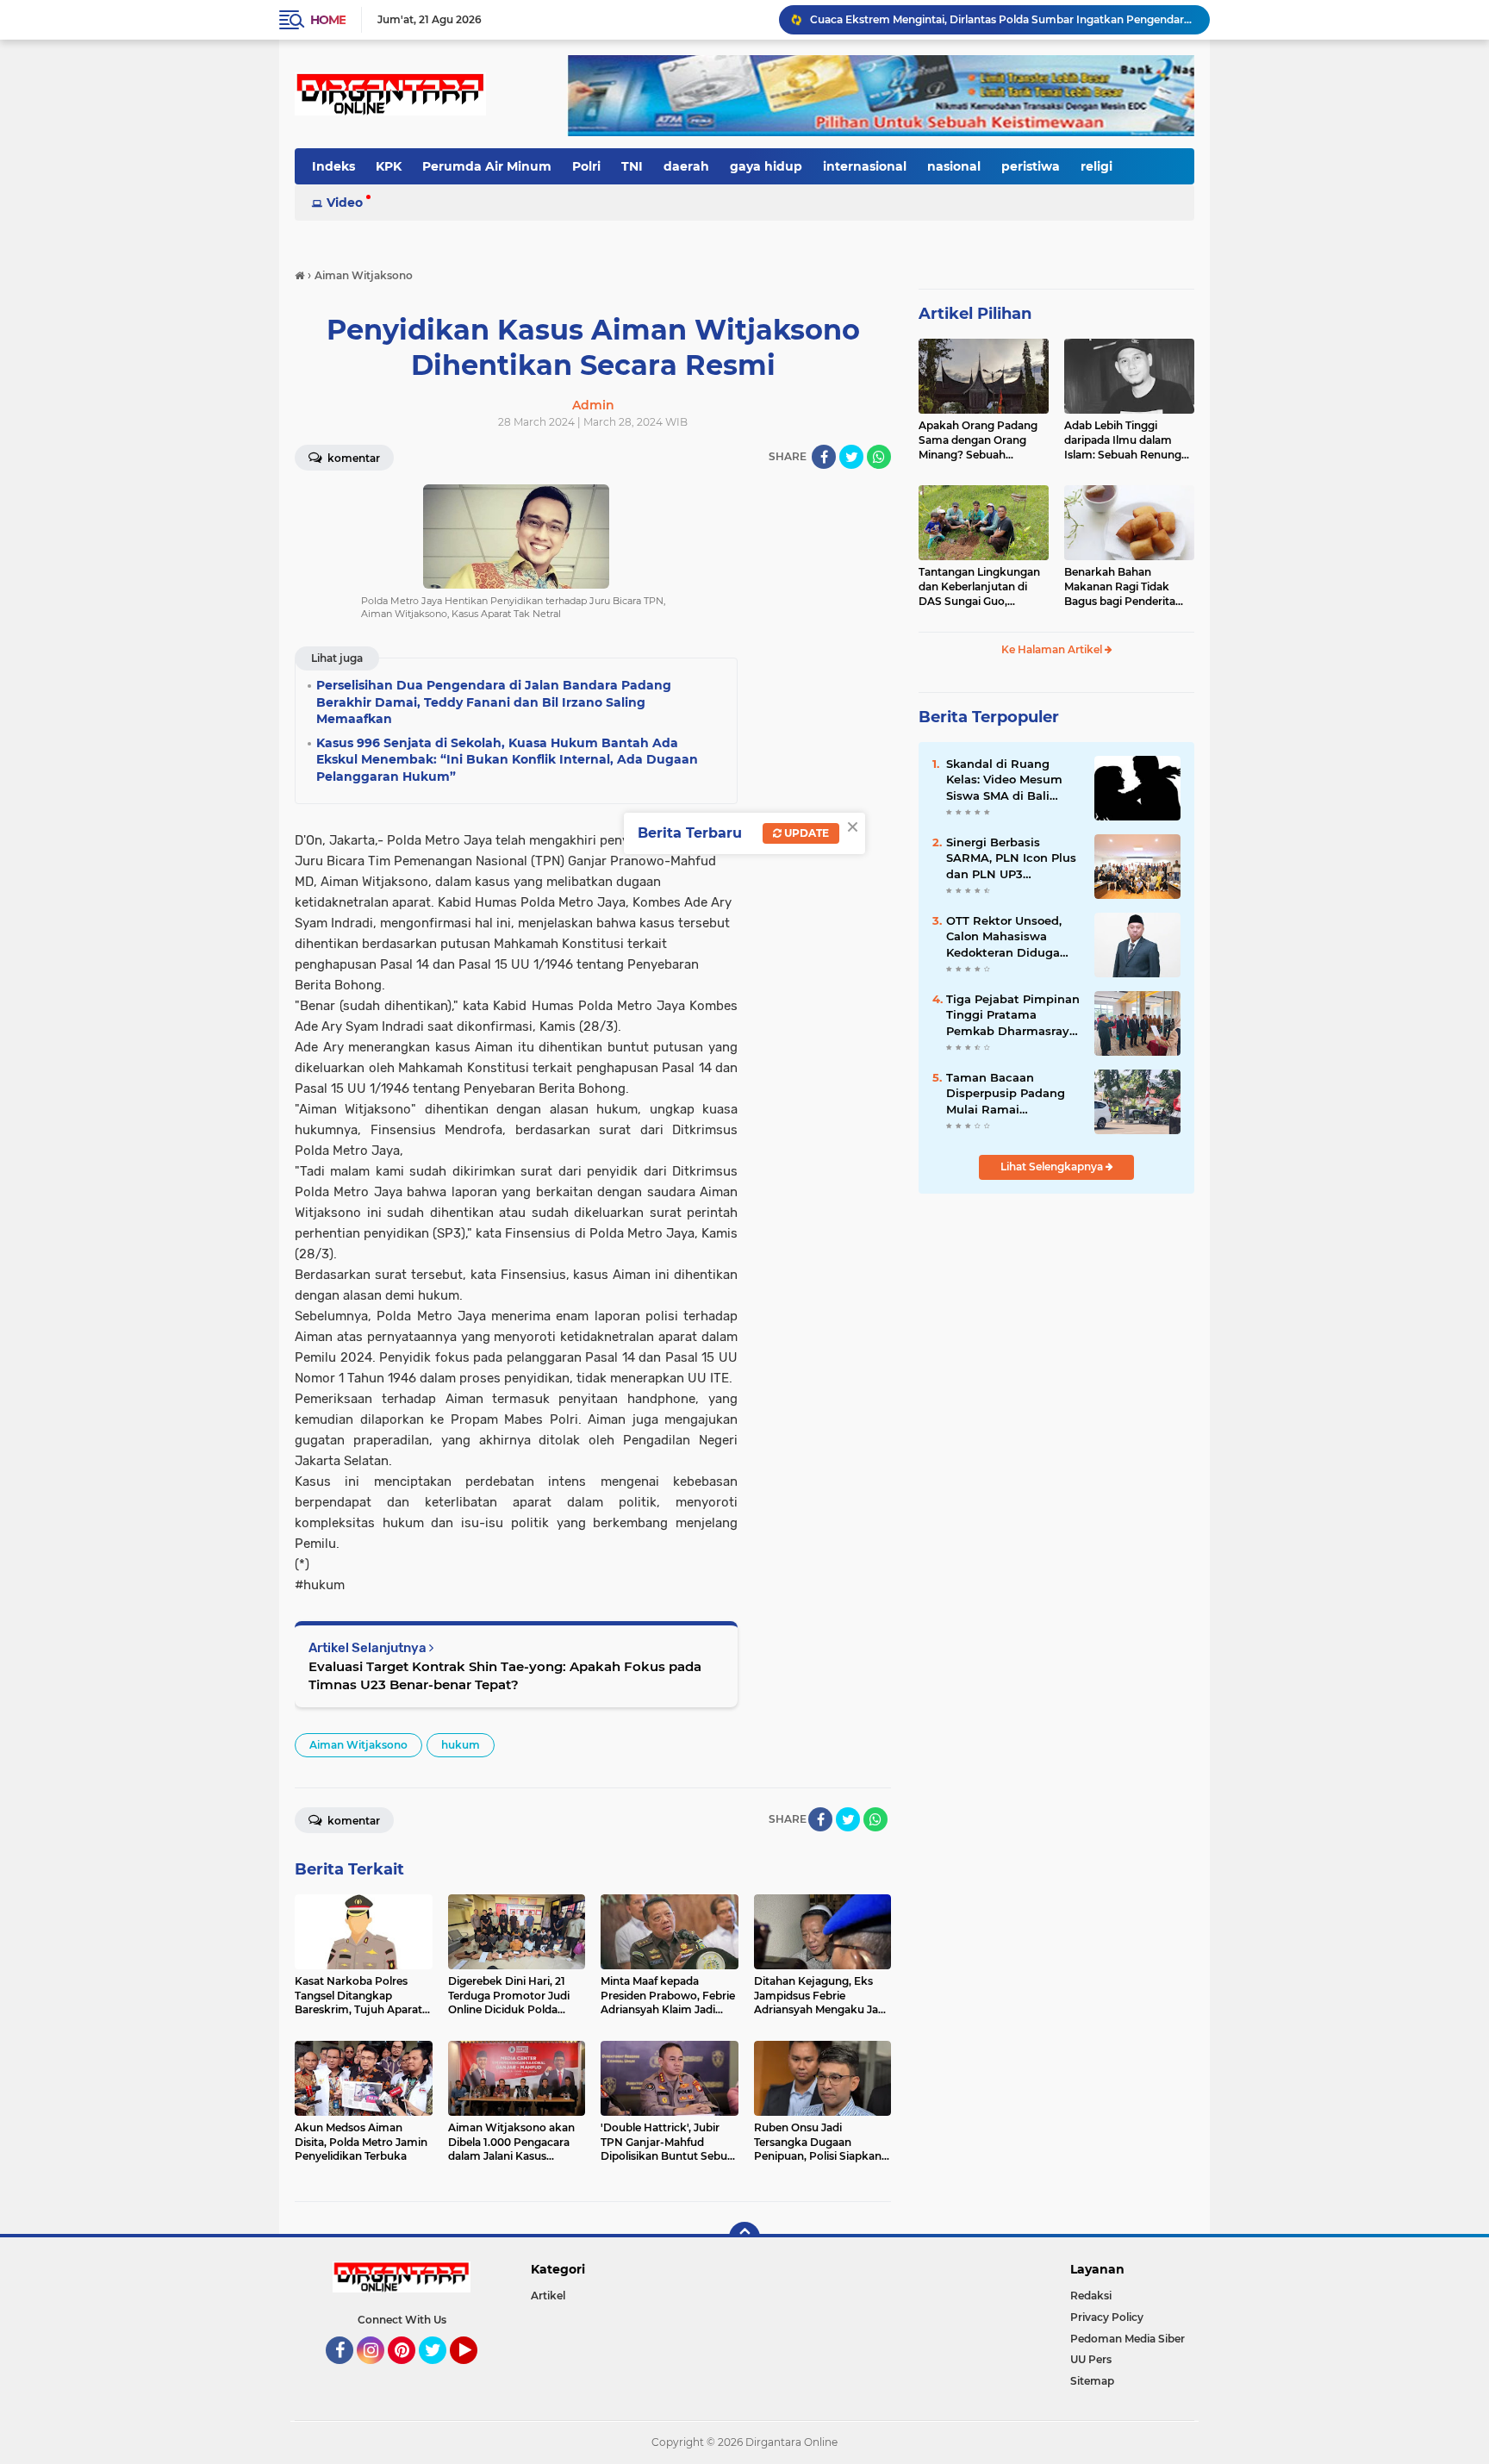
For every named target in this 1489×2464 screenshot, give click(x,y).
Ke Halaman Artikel (1053, 649)
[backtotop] (744, 2237)
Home (328, 20)
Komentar (352, 458)
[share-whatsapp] (879, 457)
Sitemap (1092, 2381)
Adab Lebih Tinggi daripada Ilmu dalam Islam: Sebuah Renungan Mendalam (1129, 440)
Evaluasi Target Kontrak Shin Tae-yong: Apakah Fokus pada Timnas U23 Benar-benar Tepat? (505, 1675)
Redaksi (1091, 2296)
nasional (954, 166)
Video (345, 203)
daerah (686, 166)
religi (1097, 166)
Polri (586, 166)
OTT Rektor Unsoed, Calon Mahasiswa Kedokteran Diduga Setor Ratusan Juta (1004, 937)
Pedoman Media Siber (1128, 2339)
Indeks (333, 166)
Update (805, 833)
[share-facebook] (824, 457)
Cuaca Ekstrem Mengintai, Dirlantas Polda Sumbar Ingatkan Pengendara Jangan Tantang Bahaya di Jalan (1002, 19)
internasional (865, 166)
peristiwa (1031, 166)
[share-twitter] (851, 457)
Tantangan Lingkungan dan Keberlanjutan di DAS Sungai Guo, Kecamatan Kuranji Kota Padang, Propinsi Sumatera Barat (983, 587)
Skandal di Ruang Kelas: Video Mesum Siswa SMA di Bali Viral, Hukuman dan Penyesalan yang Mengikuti (1004, 780)
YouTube (475, 2372)
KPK (389, 166)
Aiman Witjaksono (358, 1745)
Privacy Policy (1107, 2317)
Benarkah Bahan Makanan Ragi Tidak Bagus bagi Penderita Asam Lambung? (1120, 587)
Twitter (440, 2372)
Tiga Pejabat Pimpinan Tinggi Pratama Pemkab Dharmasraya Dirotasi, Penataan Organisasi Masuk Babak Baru (1013, 1015)
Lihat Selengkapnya (1053, 1167)
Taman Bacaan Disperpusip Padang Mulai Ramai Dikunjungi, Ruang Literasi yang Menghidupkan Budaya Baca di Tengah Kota (1006, 1094)
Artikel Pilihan (975, 314)
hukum (461, 1745)
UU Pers (1091, 2359)
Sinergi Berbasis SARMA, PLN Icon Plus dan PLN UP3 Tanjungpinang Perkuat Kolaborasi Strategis (1011, 858)
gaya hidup (766, 166)
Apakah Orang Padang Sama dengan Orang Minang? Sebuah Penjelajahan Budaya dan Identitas (978, 440)
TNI (632, 166)
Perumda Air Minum (487, 166)
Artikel (548, 2296)
